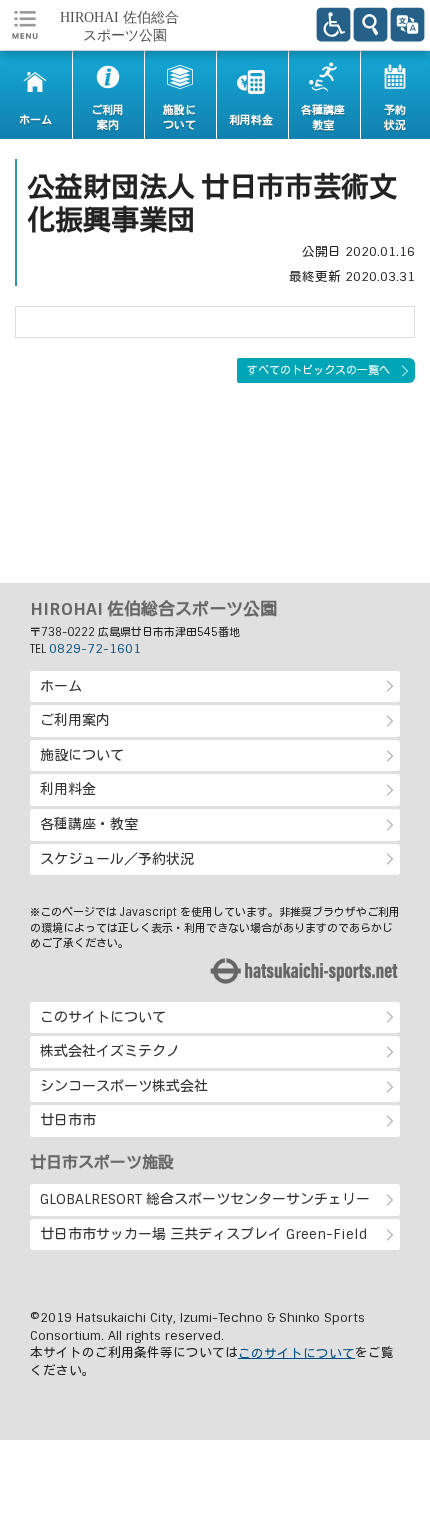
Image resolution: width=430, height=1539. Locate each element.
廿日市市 (68, 1120)
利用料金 (68, 789)
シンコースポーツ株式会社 (124, 1086)
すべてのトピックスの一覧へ (318, 370)
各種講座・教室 (89, 824)
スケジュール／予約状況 (117, 859)
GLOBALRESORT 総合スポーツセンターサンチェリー (205, 1199)
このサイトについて (103, 1017)
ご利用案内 (75, 720)
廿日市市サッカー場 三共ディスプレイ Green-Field (203, 1234)
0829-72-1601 (95, 649)
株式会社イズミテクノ (110, 1051)
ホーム (61, 686)
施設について (82, 755)
